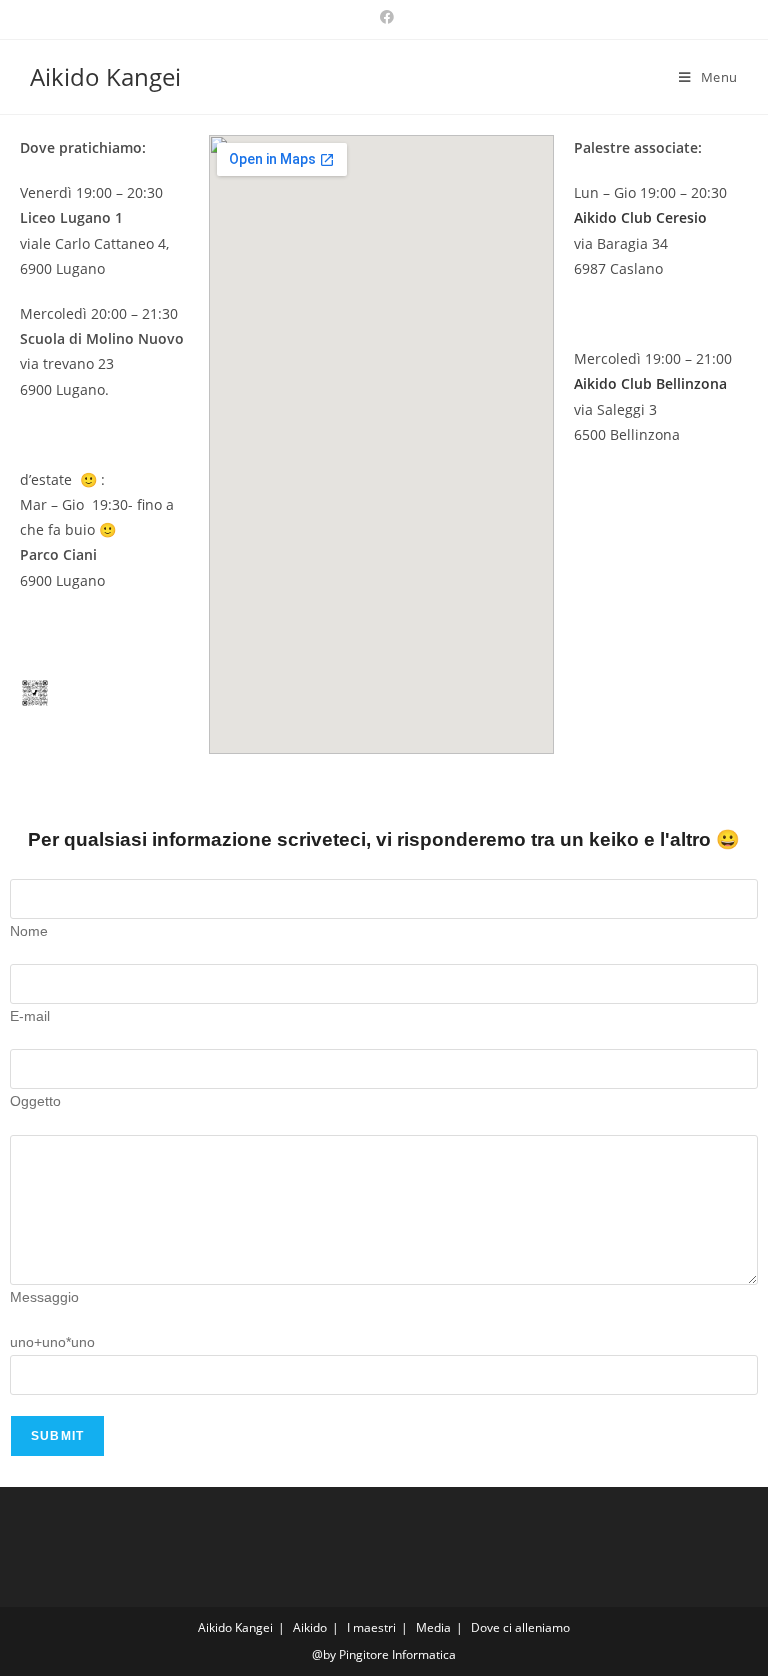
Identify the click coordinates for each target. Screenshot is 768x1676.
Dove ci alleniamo (520, 1627)
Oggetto (35, 1101)
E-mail (30, 1016)
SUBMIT (57, 1436)
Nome (29, 931)
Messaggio (44, 1297)
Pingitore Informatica (397, 1654)
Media (433, 1627)
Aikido (310, 1627)
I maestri (371, 1627)
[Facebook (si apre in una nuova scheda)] (384, 17)
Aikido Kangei (105, 76)
